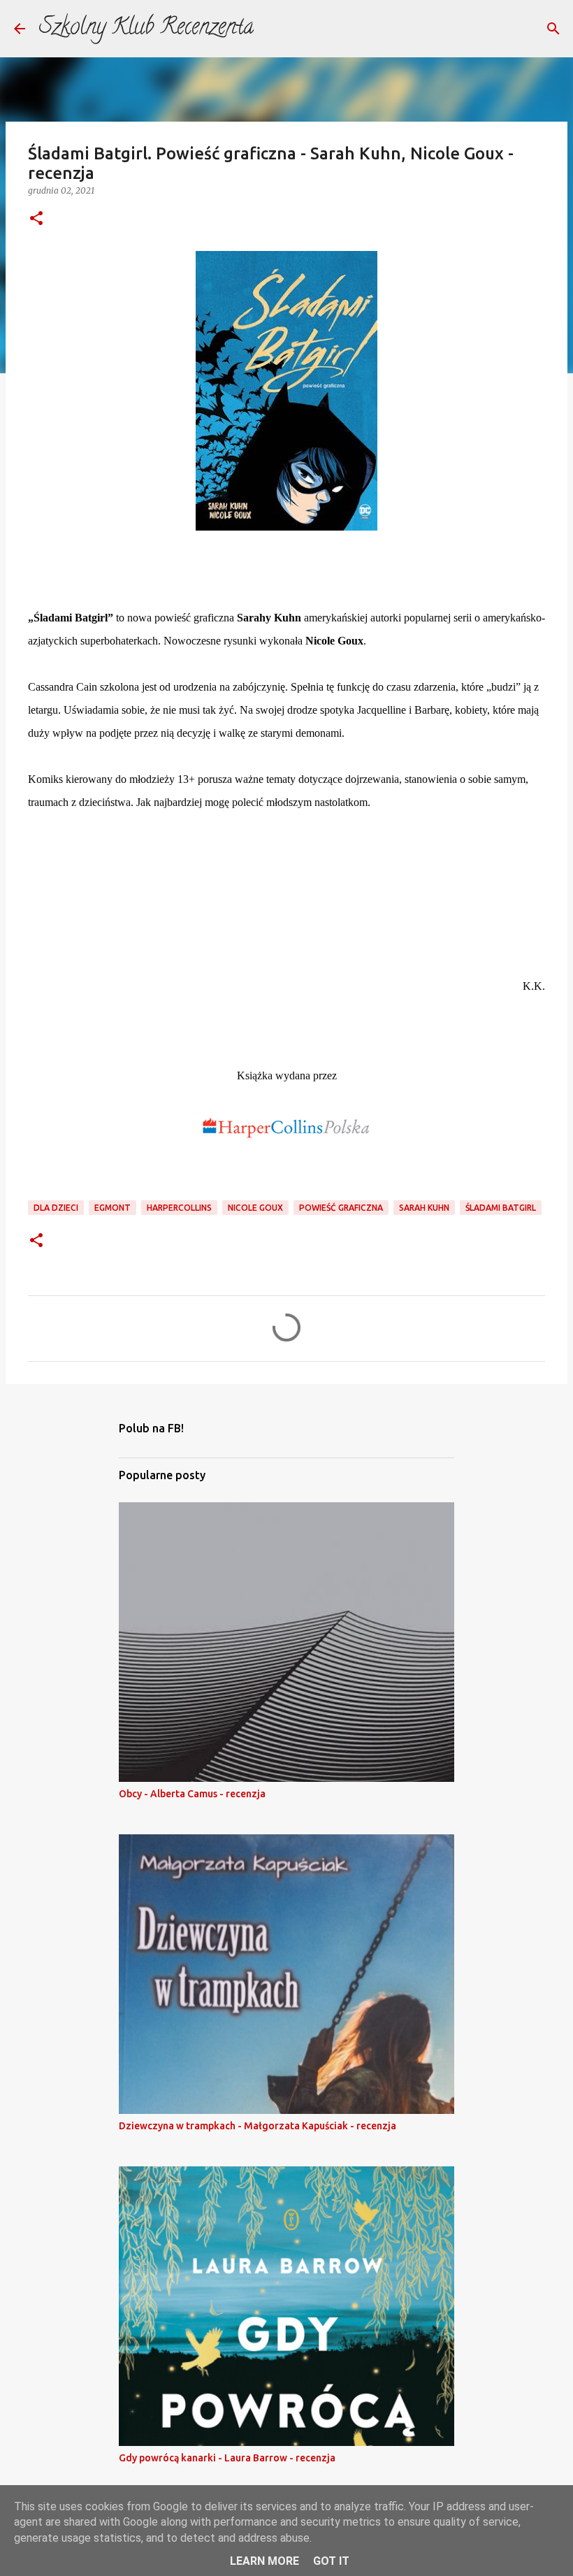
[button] (36, 219)
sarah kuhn (424, 1208)
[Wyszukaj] (553, 29)
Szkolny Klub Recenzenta (146, 29)
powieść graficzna (341, 1208)
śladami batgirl (501, 1208)
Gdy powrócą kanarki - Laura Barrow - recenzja (227, 2458)
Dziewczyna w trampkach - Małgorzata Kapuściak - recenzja (258, 2126)
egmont (113, 1208)
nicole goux (255, 1208)
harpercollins (179, 1208)
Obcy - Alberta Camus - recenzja (192, 1794)
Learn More (264, 2561)
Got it (331, 2561)
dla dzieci (56, 1208)
